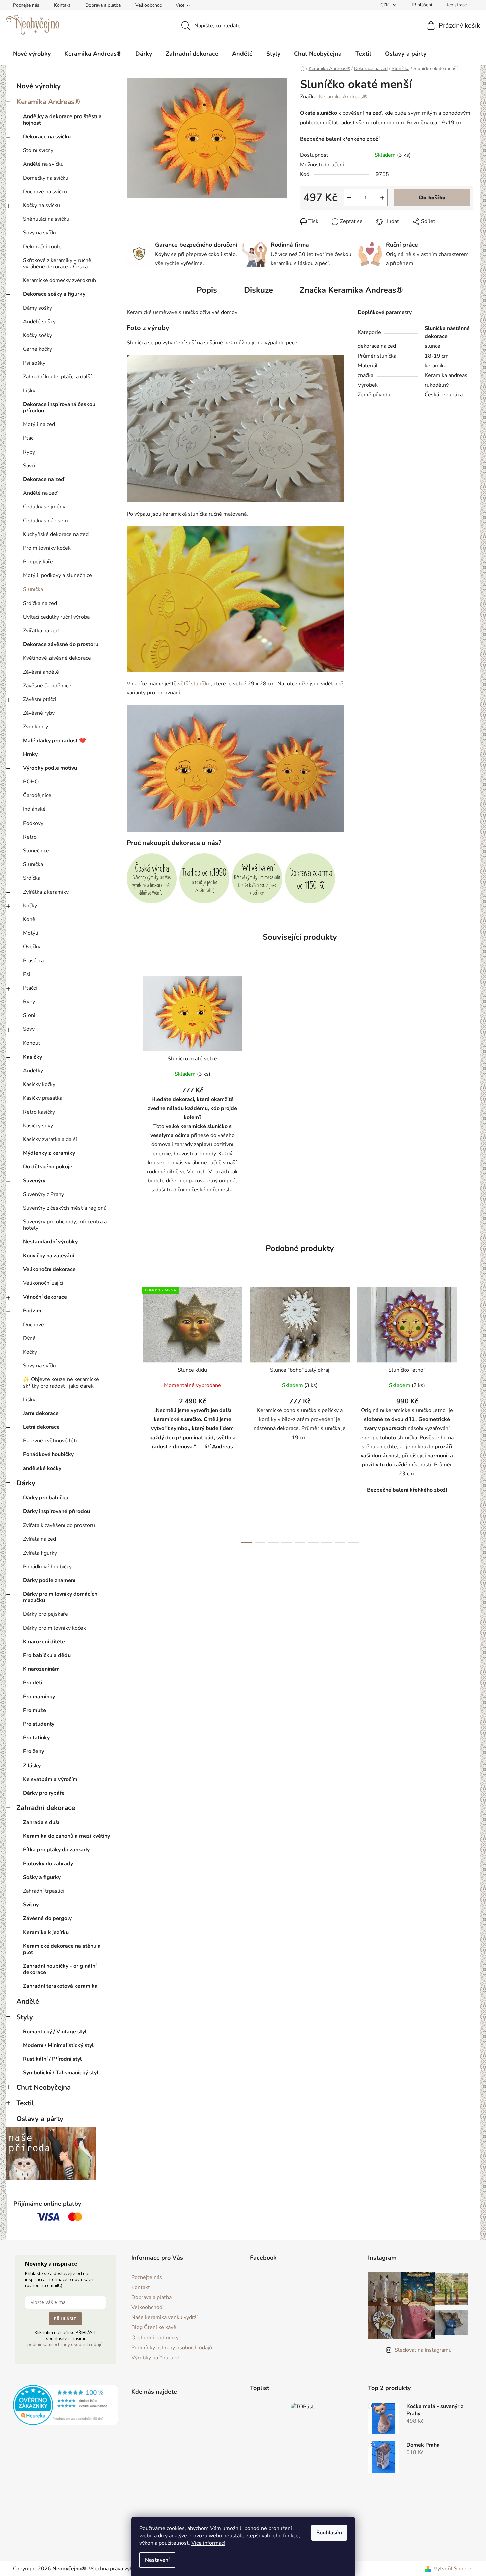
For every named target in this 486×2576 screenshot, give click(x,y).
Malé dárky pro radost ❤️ (54, 741)
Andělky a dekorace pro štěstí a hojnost (62, 120)
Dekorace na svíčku (47, 137)
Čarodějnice (37, 795)
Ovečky (32, 947)
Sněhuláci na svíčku (46, 219)
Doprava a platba (103, 5)
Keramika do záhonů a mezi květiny (66, 1836)
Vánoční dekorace (45, 1297)
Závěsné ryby (39, 713)
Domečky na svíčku (46, 178)
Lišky (29, 391)
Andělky (33, 1071)
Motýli (31, 933)
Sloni (29, 1015)
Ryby (29, 452)
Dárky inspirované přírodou (56, 1511)
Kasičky (33, 1057)
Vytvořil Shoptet (453, 2569)
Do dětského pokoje (48, 1167)
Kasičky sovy (38, 1126)
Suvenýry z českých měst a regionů (65, 1208)
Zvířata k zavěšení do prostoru (59, 1525)
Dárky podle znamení (49, 1580)
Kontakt (62, 5)
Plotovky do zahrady (48, 1864)
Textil (25, 2103)
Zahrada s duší (41, 1822)
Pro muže (35, 1710)
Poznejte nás (26, 5)
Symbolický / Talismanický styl (61, 2073)
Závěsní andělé (41, 672)
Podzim (32, 1311)
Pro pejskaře (38, 562)
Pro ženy (34, 1751)
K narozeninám (41, 1669)
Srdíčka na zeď (40, 603)
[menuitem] (32, 54)
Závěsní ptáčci (40, 699)
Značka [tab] (351, 290)
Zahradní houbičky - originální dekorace (60, 1969)
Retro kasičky (39, 1112)
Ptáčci (30, 988)
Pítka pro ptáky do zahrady (56, 1850)
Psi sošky (34, 363)
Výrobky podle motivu (50, 768)
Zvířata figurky (40, 1553)
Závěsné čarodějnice (47, 686)
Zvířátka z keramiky (46, 892)
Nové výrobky (39, 86)
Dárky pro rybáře (44, 1793)
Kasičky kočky (39, 1084)
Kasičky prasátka (43, 1098)
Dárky (26, 1483)
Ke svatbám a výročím (50, 1779)
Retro (30, 837)
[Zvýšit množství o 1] (382, 198)
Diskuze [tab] (258, 290)
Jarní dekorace (41, 1413)
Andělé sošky (39, 322)
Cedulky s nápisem (46, 521)
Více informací (208, 2543)
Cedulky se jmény (44, 507)
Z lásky (32, 1766)
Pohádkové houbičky (48, 1454)
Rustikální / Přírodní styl (52, 2059)
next (468, 1413)
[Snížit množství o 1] (349, 198)
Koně (29, 919)
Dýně (29, 1338)
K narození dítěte (44, 1642)
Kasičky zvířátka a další (50, 1139)
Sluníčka (33, 589)
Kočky (30, 906)
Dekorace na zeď (44, 479)
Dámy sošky (38, 308)
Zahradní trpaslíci (44, 1891)
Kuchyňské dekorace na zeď (56, 534)
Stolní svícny (38, 150)
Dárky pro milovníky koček (54, 1628)
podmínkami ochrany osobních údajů (65, 2344)
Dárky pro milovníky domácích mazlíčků (60, 1597)
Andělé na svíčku (43, 164)
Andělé (28, 2001)
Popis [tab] (207, 290)
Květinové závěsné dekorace (57, 658)
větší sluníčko (194, 684)
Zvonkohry (36, 727)
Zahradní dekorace (46, 1808)
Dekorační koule (42, 247)
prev (132, 1413)
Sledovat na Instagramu (423, 2350)
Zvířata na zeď (40, 1539)
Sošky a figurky (42, 1877)
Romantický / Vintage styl (55, 2032)
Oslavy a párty (40, 2119)
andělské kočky (42, 1468)
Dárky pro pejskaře (46, 1614)
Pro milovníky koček (47, 548)
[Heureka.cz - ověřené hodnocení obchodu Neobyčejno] (66, 2405)
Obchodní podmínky (155, 2338)
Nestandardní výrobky (50, 1242)
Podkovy (33, 823)
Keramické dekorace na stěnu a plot (62, 1949)
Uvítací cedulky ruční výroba (56, 617)
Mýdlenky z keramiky (49, 1153)
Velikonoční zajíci (43, 1283)
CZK (385, 5)
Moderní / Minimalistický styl (58, 2045)
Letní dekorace (41, 1427)
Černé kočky (38, 349)
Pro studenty (39, 1724)
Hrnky (30, 754)
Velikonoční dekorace (49, 1269)
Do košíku (432, 198)
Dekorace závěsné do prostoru (61, 644)
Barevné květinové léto (51, 1441)
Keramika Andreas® (48, 102)
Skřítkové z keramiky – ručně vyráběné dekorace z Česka (57, 264)
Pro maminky (39, 1697)
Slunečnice (36, 851)
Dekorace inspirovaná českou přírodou (59, 407)
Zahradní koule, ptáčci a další (57, 377)
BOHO (31, 782)
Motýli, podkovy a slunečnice (57, 575)
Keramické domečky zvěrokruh (59, 280)
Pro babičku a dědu (47, 1655)
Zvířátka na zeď (41, 631)
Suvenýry (34, 1181)
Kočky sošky (38, 335)
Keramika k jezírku (46, 1932)
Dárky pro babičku (46, 1498)
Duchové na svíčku (45, 192)
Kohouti (32, 1043)
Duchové (34, 1325)
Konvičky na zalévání (49, 1256)
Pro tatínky (36, 1738)
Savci (29, 466)
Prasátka (33, 961)
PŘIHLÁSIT (65, 2319)
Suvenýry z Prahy (44, 1194)
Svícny (31, 1905)
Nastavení (157, 2560)
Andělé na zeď (40, 493)
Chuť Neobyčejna (44, 2087)
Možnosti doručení (322, 165)
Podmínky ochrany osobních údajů (172, 2348)
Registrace (456, 5)
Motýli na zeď (39, 424)
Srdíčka (32, 878)
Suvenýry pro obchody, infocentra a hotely (65, 1225)
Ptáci (29, 438)
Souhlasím (329, 2533)
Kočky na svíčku (42, 205)
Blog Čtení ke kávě (154, 2327)
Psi (27, 974)
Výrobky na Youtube (155, 2358)
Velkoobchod (149, 5)
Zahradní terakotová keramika (60, 1986)
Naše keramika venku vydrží (165, 2317)
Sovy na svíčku (40, 233)
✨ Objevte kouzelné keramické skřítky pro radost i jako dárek (61, 1382)
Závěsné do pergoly (47, 1918)
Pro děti (33, 1683)
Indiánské (34, 809)
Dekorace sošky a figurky (54, 294)
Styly (25, 2017)
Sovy (29, 1029)
